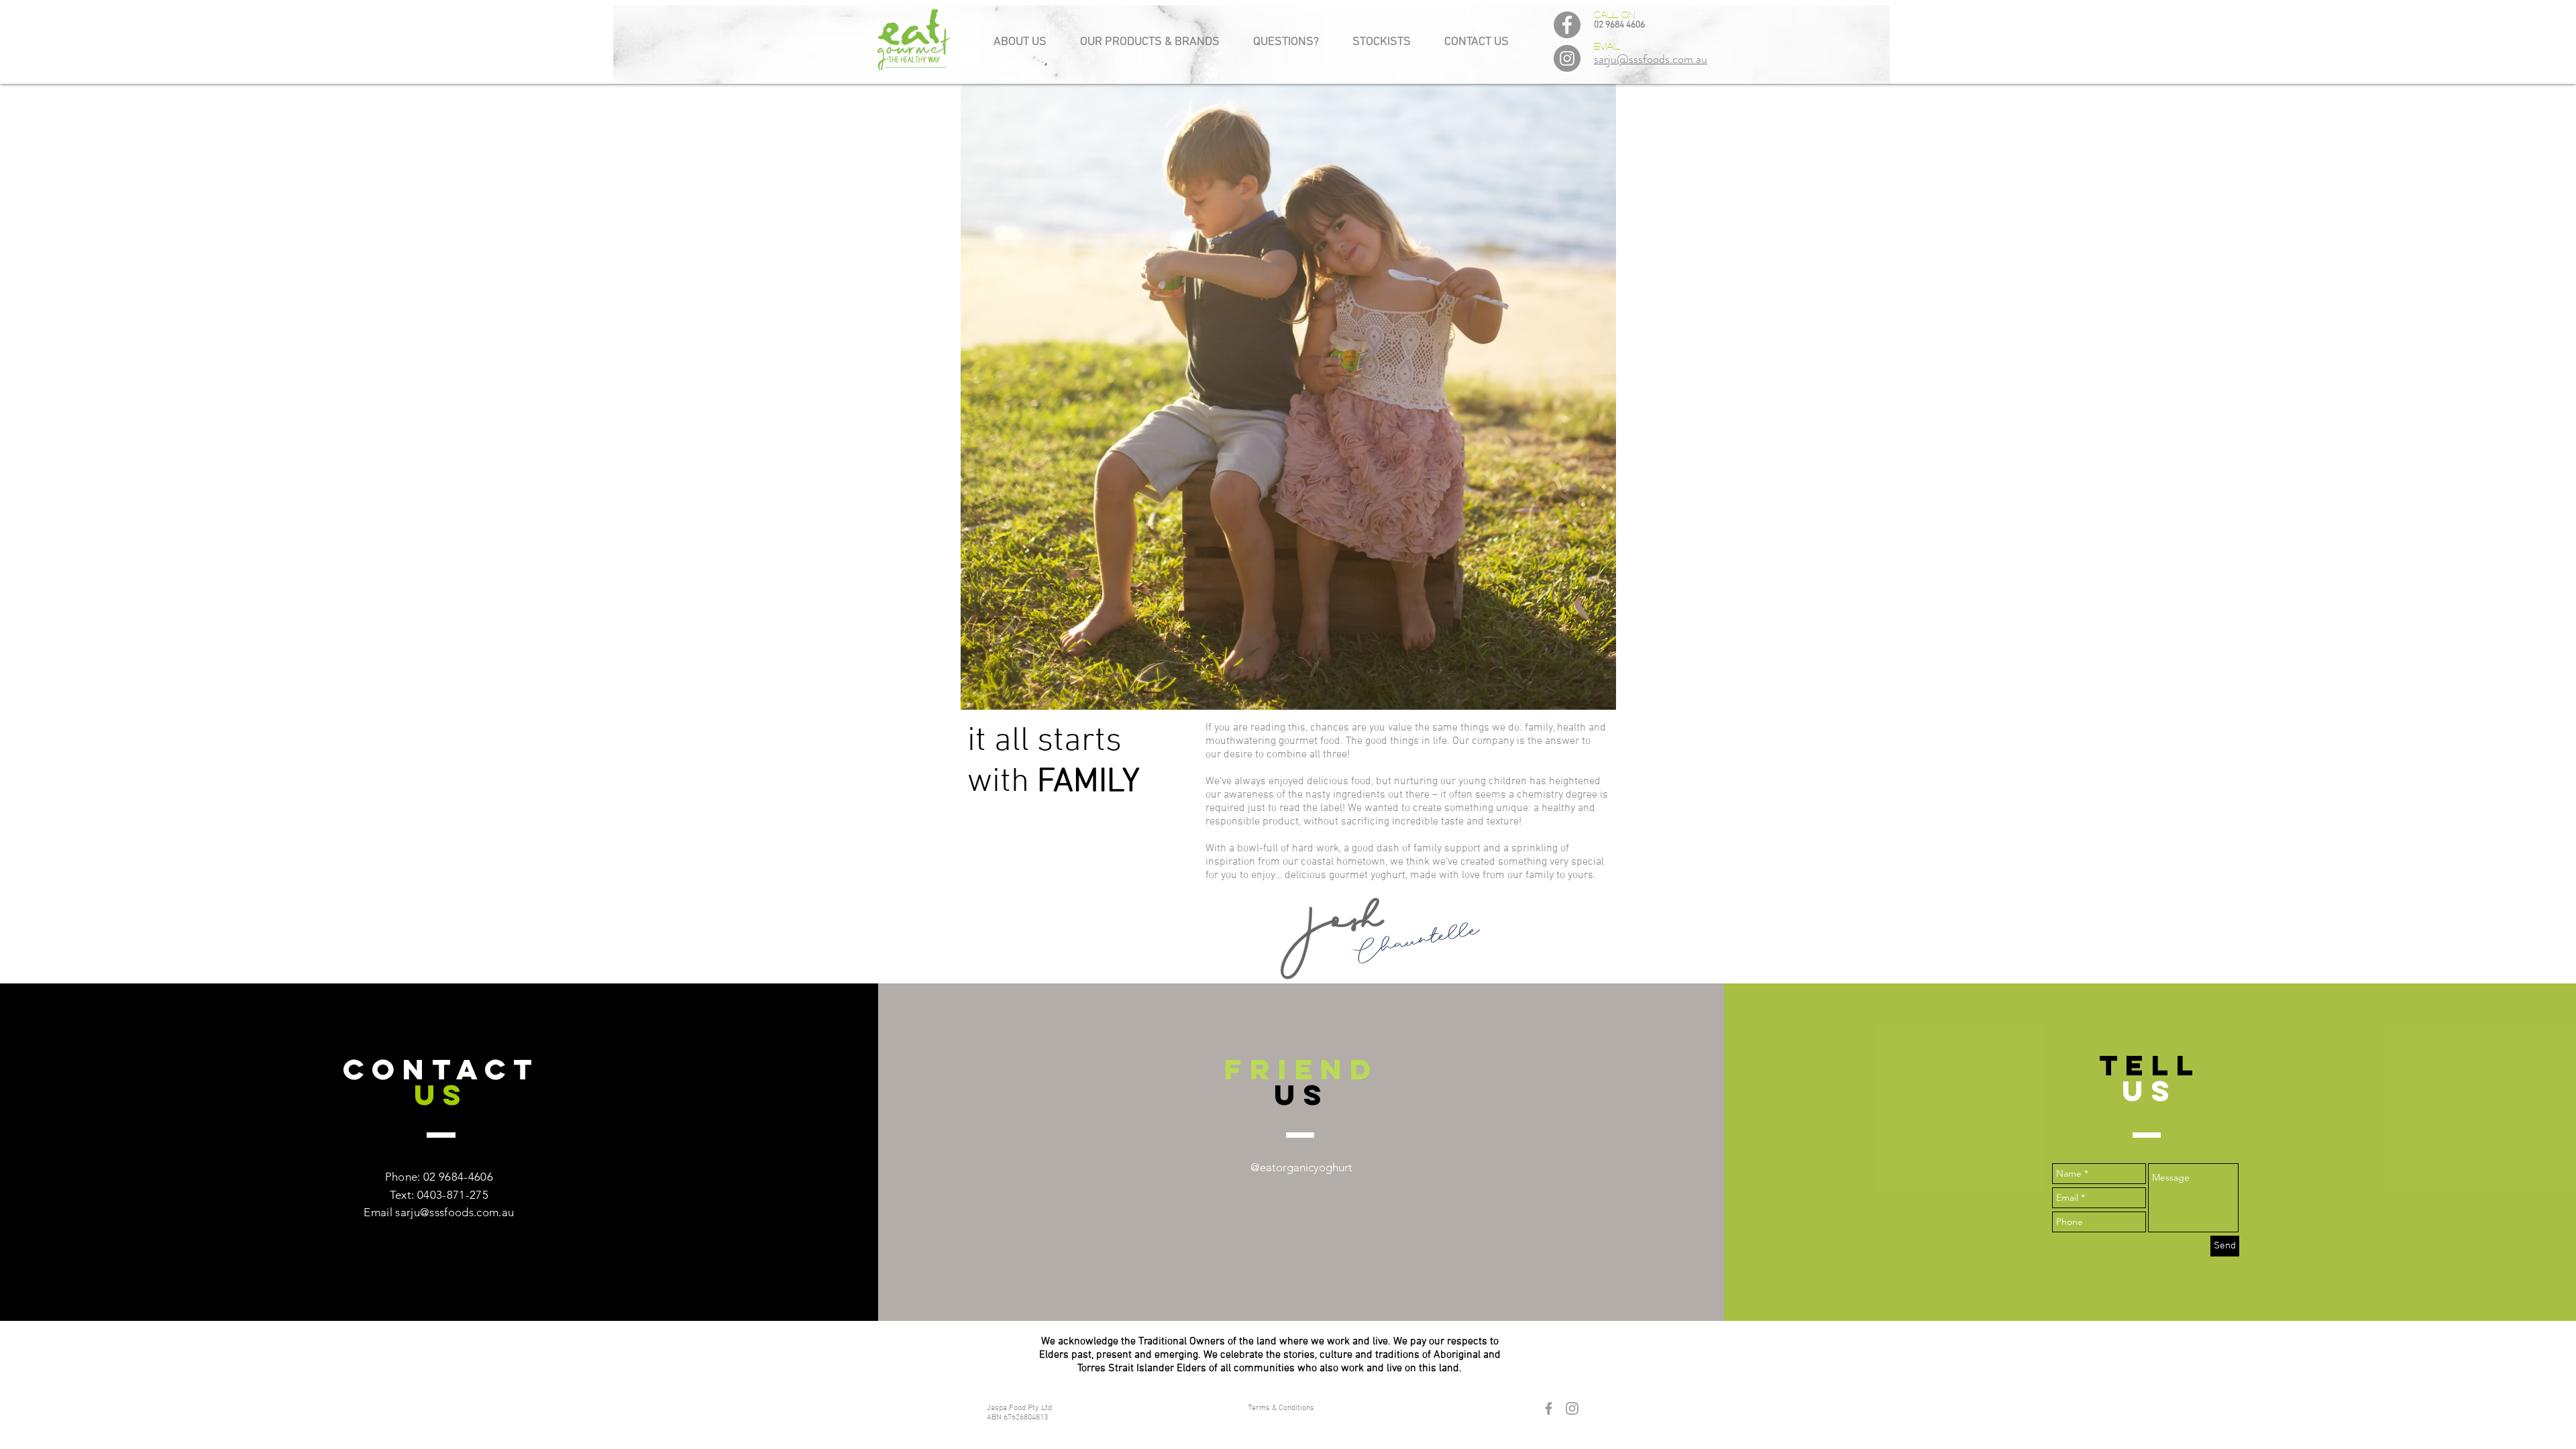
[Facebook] (1567, 25)
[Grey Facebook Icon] (1549, 1408)
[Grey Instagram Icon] (1572, 1408)
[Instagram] (1567, 58)
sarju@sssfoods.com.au (454, 1212)
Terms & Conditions (1281, 1408)
